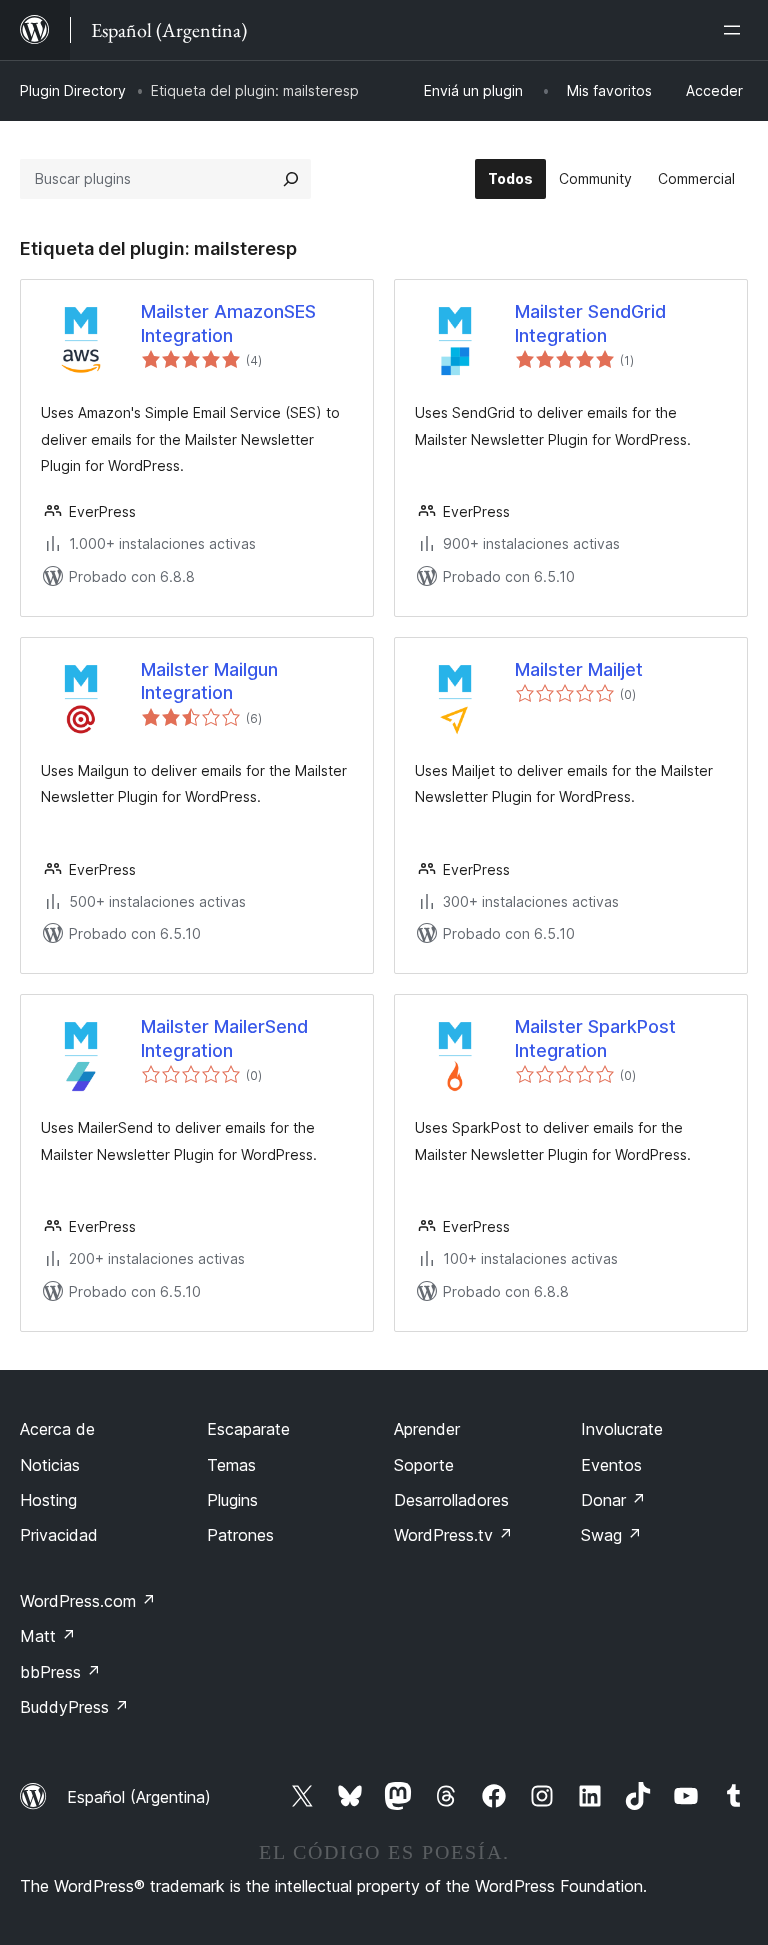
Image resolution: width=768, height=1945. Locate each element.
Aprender (427, 1429)
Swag (611, 1535)
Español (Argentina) (139, 1797)
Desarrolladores (451, 1500)
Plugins (232, 1500)
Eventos (611, 1465)
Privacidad (59, 1535)
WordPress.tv (453, 1535)
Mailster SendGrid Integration (590, 323)
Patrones (240, 1535)
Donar (613, 1500)
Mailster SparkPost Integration (595, 1038)
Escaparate (248, 1429)
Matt (48, 1636)
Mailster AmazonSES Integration (228, 323)
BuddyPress (74, 1707)
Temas (231, 1465)
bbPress (60, 1672)
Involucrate (622, 1429)
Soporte (424, 1465)
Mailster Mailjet (579, 669)
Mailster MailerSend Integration (224, 1038)
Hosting (48, 1500)
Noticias (50, 1465)
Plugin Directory (73, 90)
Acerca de (57, 1429)
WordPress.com (88, 1601)
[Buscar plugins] (291, 179)
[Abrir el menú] (736, 30)
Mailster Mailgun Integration (209, 681)
